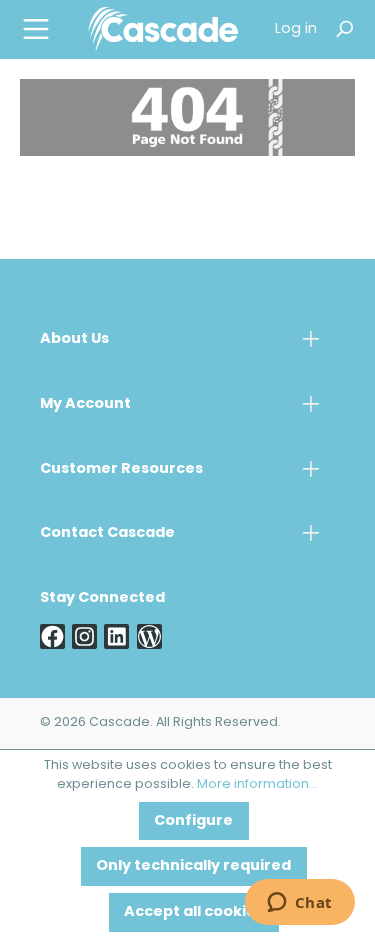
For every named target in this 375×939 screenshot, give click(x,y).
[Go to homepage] (163, 29)
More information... (257, 785)
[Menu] (36, 29)
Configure (193, 821)
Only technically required (193, 866)
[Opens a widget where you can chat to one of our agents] (299, 904)
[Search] (344, 29)
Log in (296, 29)
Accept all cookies (194, 912)
